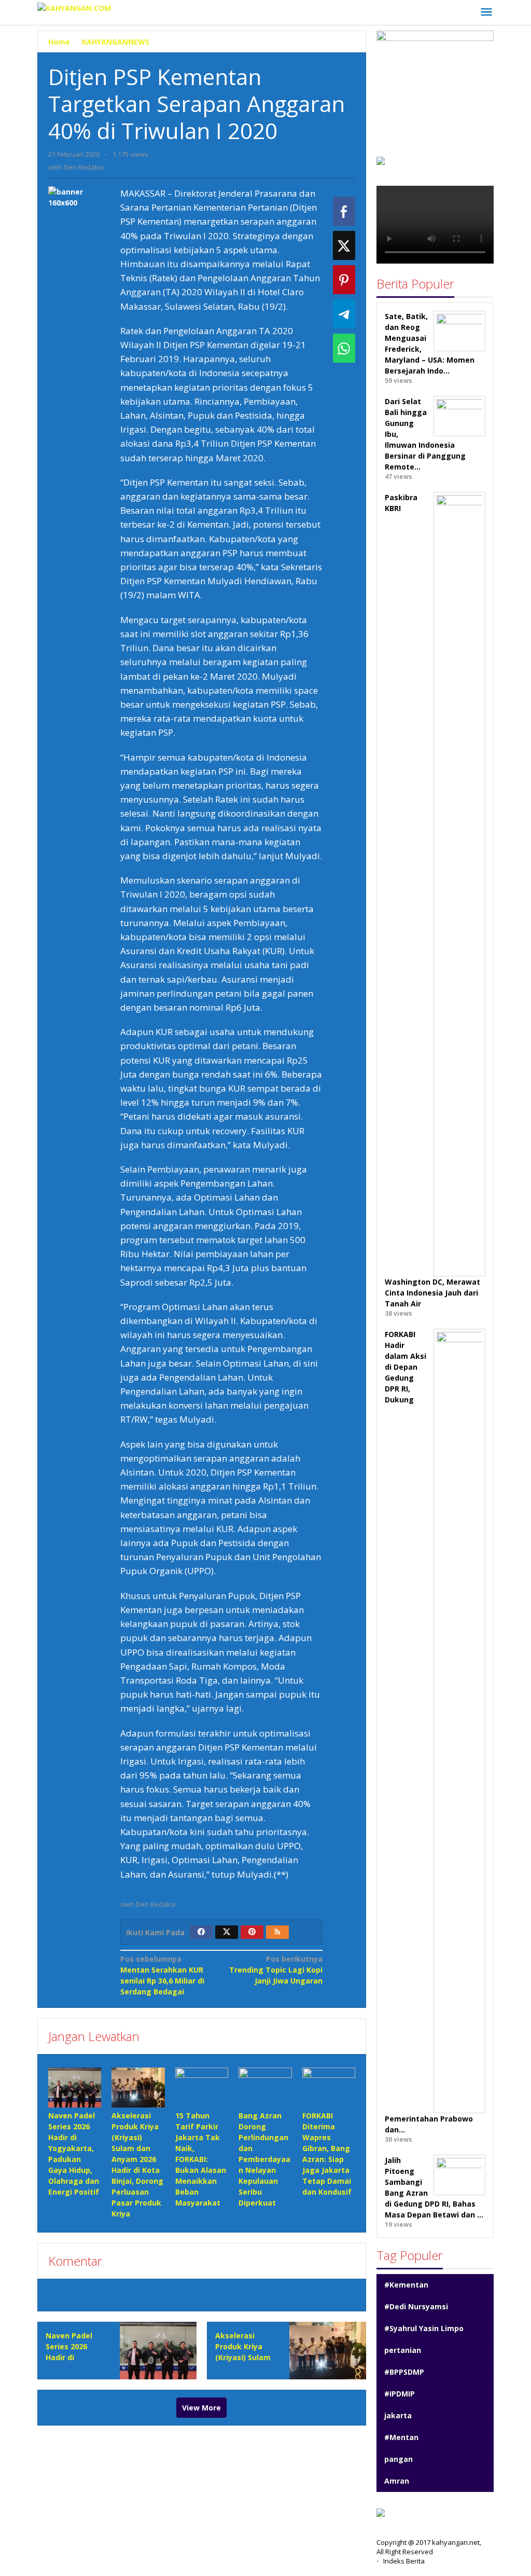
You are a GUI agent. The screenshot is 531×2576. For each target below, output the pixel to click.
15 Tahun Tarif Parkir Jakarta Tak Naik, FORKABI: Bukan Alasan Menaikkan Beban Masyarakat (201, 2159)
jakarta (398, 2415)
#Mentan (401, 2437)
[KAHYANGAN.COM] (74, 7)
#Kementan (406, 2285)
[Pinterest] (252, 1932)
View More (201, 2408)
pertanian (403, 2350)
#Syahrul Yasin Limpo (424, 2328)
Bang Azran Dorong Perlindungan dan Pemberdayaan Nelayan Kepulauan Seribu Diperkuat (264, 2159)
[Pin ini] (344, 280)
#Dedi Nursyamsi (416, 2306)
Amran (397, 2481)
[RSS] (277, 1932)
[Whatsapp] (344, 348)
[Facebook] (201, 1932)
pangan (399, 2459)
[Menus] (486, 12)
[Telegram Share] (344, 314)
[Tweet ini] (344, 245)
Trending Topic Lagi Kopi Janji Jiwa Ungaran (276, 1970)
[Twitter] (227, 1932)
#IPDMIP (400, 2394)
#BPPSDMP (404, 2372)
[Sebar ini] (344, 211)
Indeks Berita (404, 2561)
